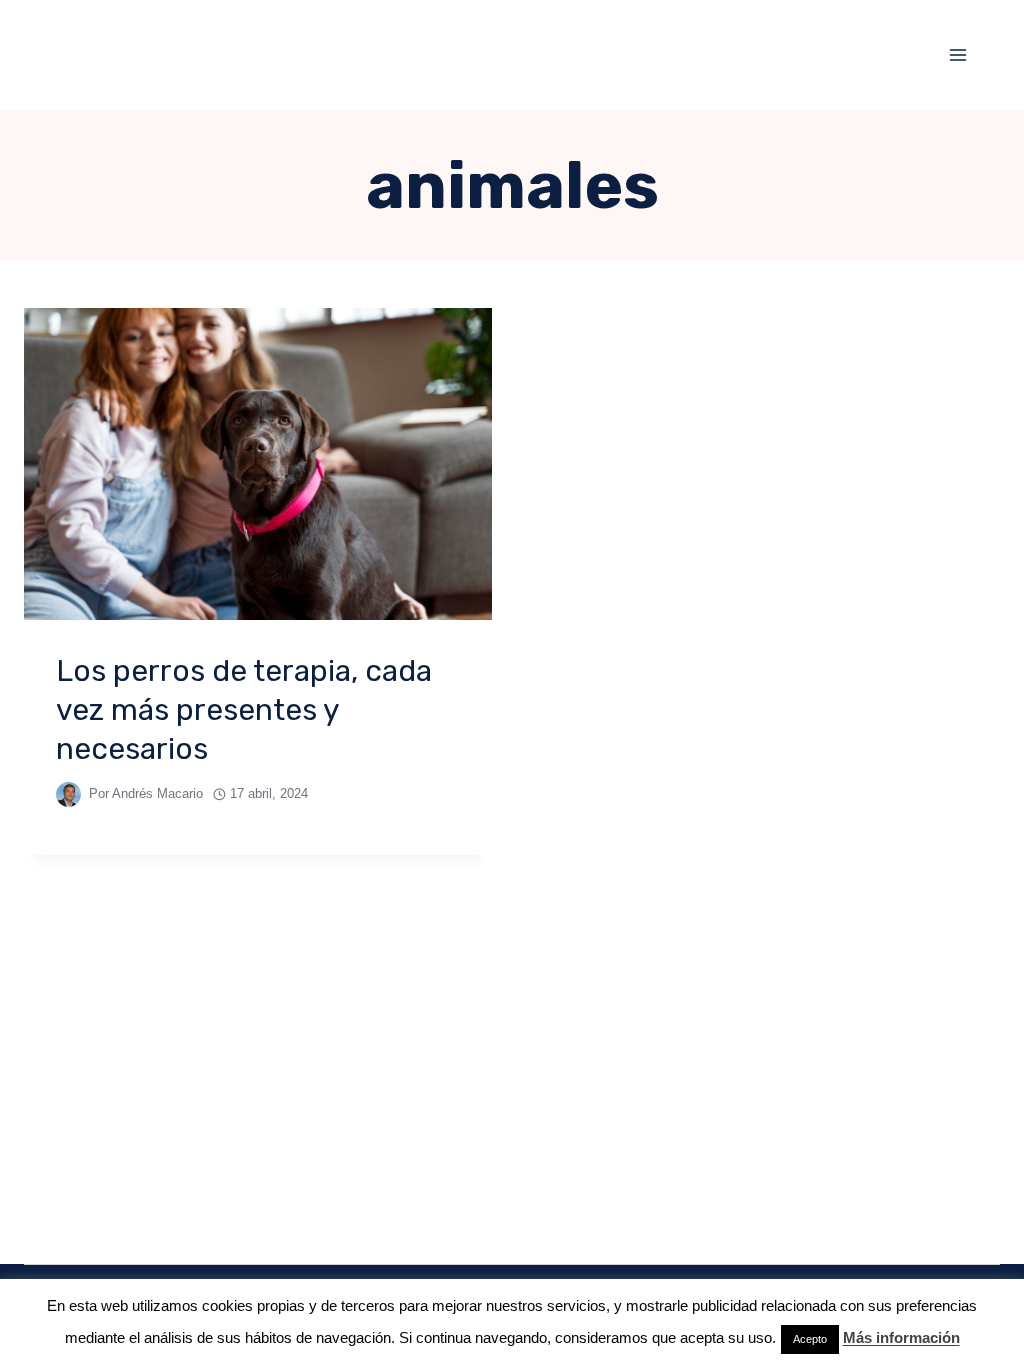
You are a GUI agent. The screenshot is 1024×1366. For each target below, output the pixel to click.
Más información (901, 1337)
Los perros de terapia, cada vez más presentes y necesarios (244, 710)
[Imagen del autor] (68, 794)
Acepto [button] (810, 1339)
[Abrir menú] (957, 54)
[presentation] (258, 464)
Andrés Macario (157, 793)
